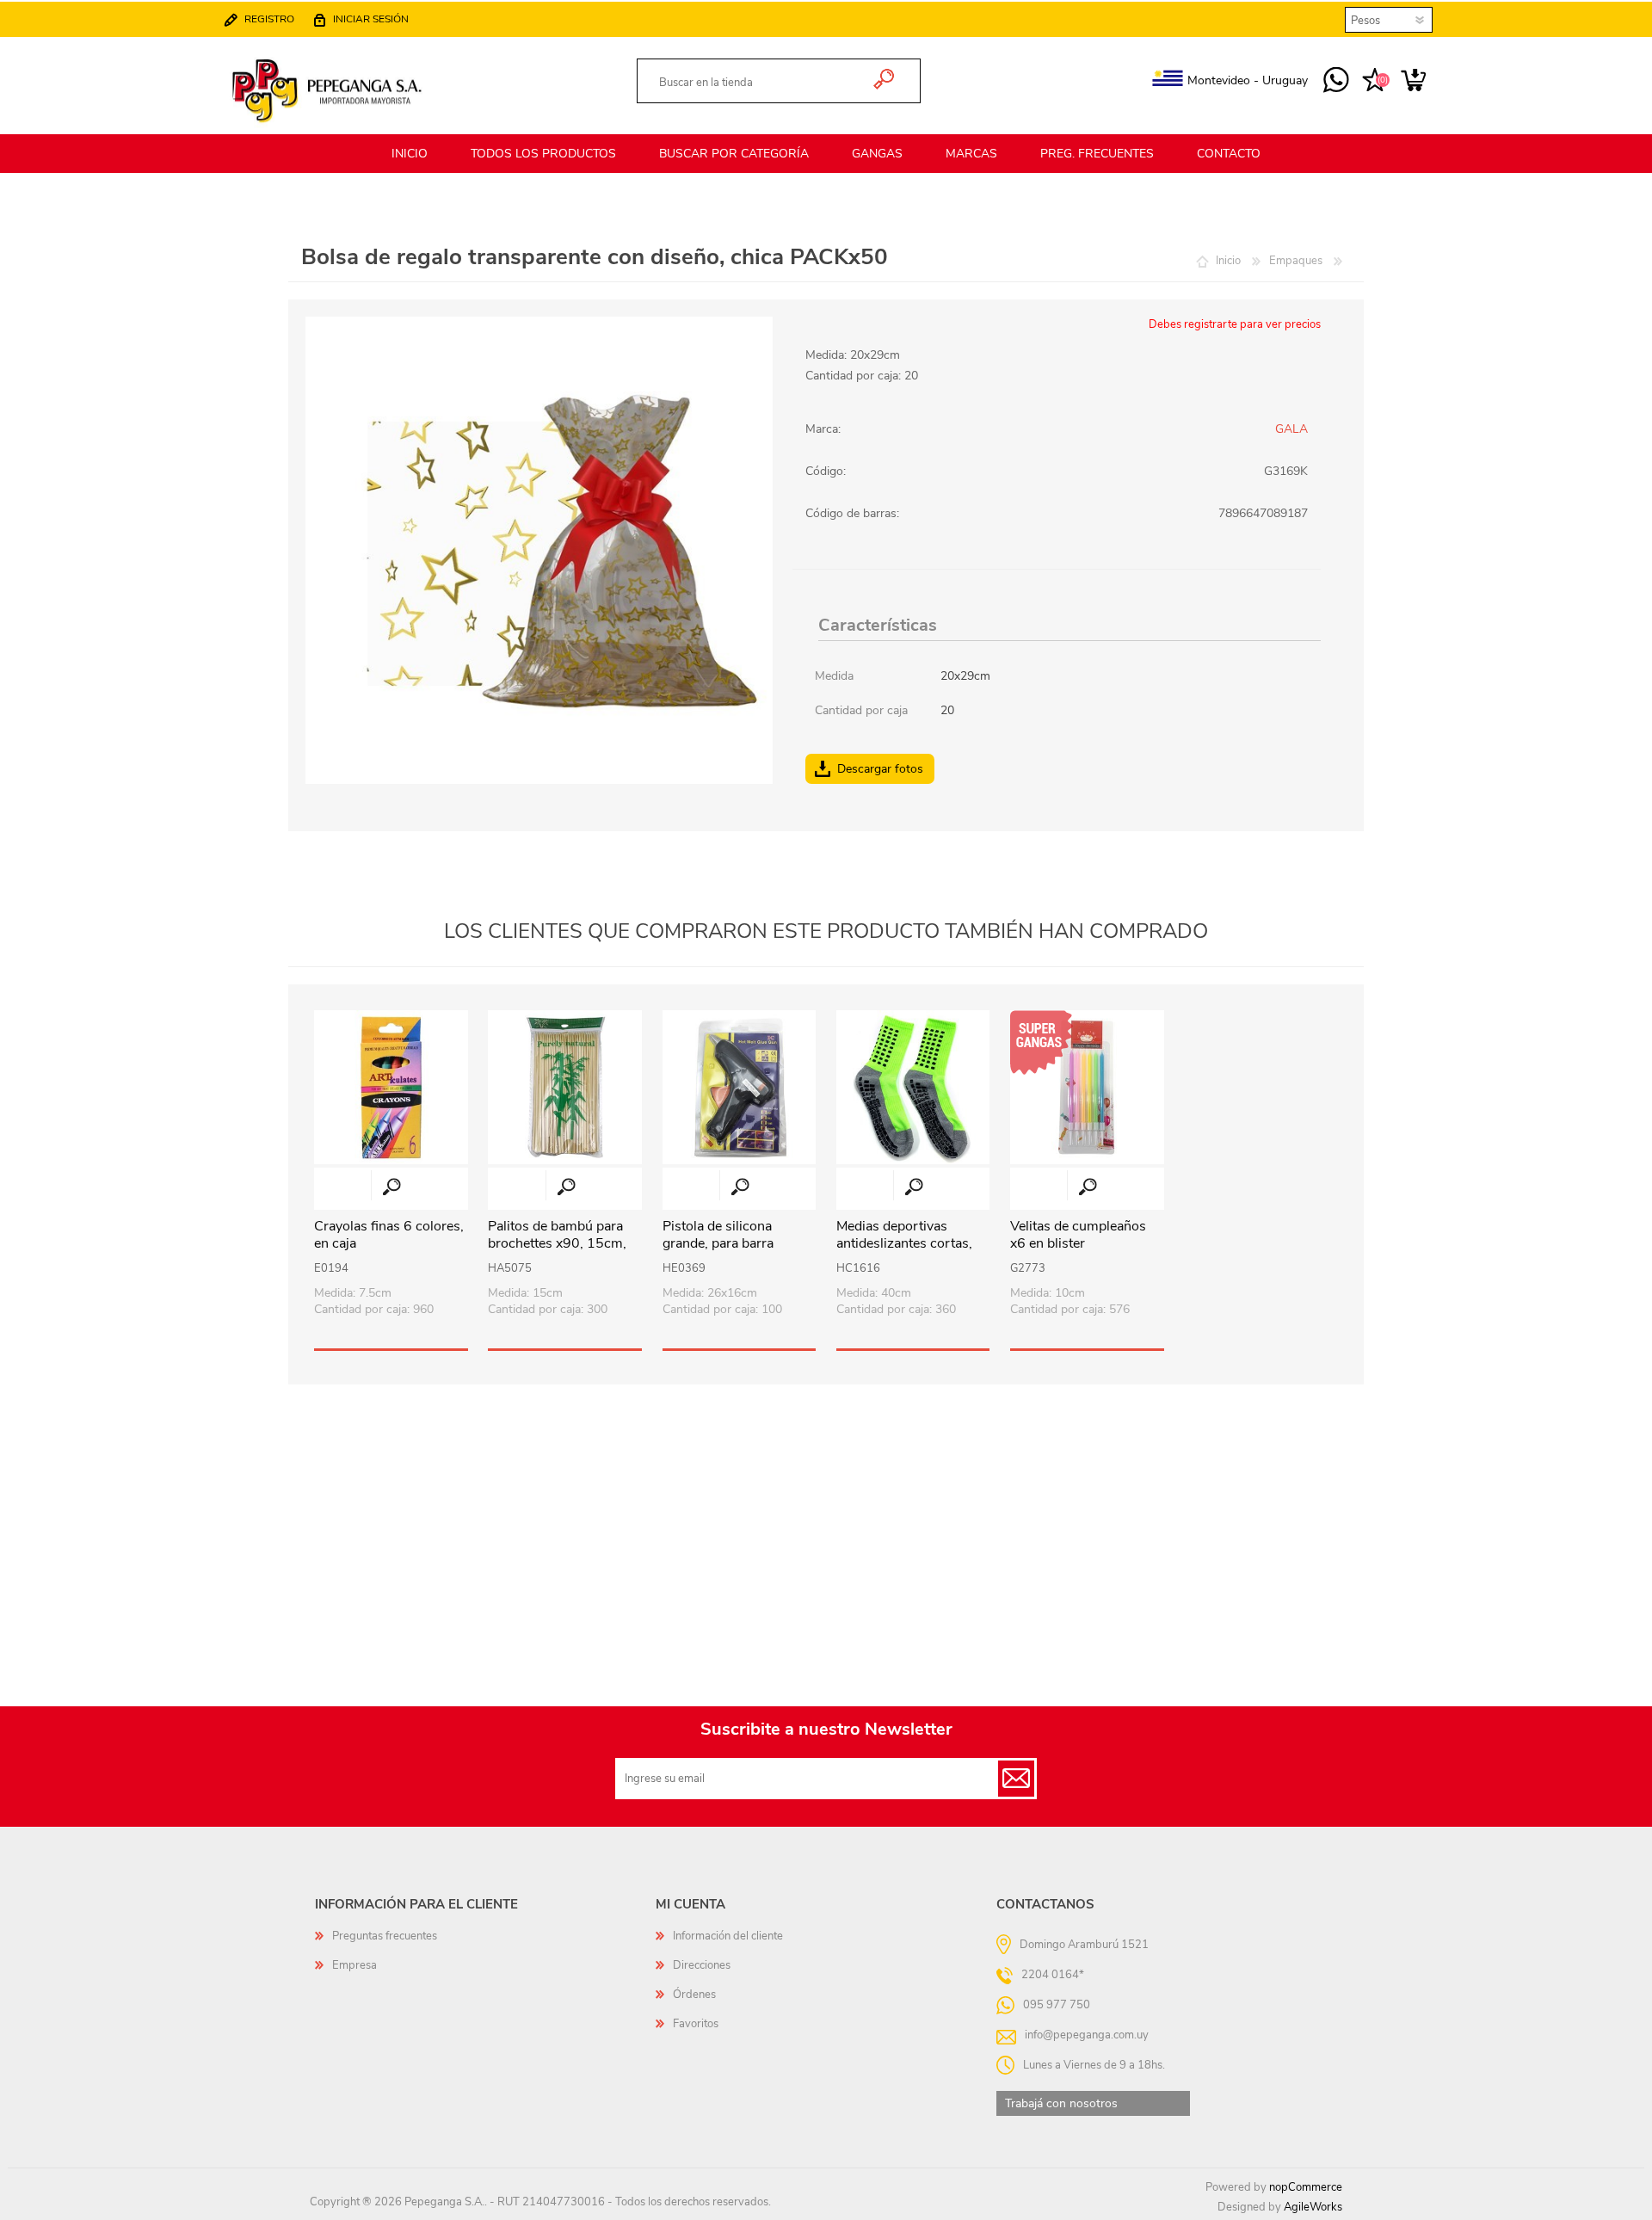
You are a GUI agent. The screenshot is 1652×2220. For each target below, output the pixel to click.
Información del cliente (728, 1936)
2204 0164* (1053, 1974)
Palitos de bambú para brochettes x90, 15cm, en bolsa (557, 1244)
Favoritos (696, 2024)
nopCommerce (1306, 2187)
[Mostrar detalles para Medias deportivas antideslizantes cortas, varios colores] (913, 1087)
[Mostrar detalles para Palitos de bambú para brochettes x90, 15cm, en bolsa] (565, 1087)
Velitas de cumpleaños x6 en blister (1078, 1236)
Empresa (354, 1965)
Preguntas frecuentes (385, 1936)
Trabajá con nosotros (1061, 2103)
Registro (269, 19)
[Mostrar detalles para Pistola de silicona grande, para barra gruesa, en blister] (740, 1087)
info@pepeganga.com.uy (1087, 2034)
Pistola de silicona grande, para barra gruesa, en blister (718, 1244)
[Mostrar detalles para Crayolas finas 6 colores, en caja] (391, 1087)
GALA (1291, 429)
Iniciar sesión (371, 19)
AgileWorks (1313, 2207)
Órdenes (694, 1995)
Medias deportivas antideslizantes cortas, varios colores (904, 1244)
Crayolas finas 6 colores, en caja (389, 1236)
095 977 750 (1336, 81)
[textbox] (758, 83)
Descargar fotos (880, 769)
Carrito (1413, 81)
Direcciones (702, 1965)
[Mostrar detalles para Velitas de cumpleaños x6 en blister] (1087, 1087)
